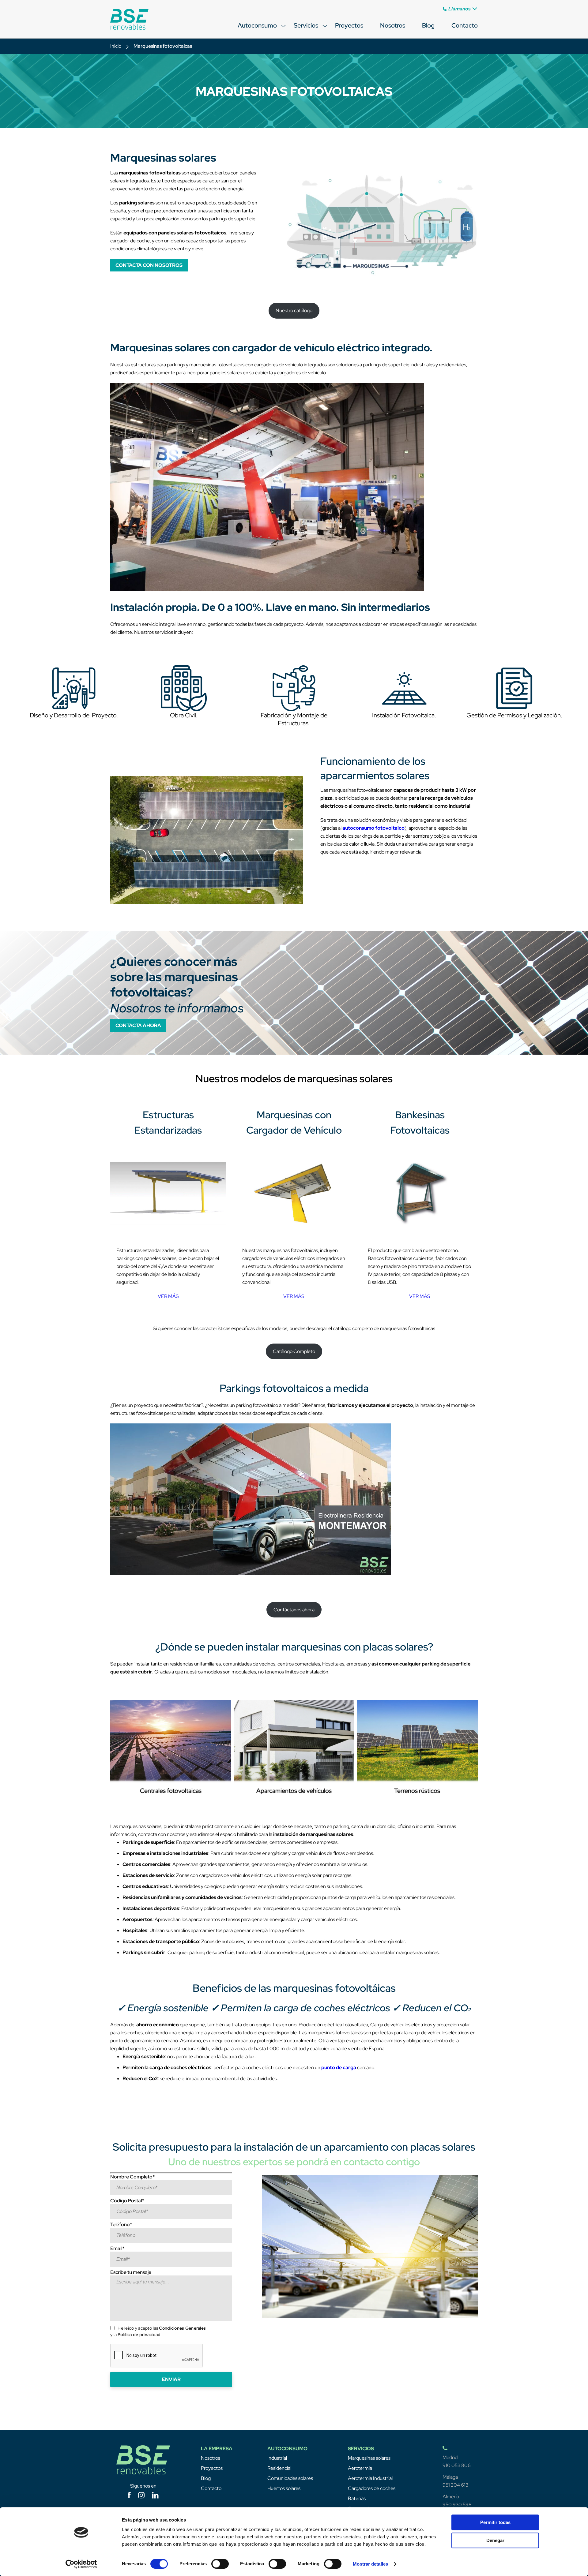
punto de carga (339, 2068)
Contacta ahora (138, 1025)
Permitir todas (495, 2522)
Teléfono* (121, 2225)
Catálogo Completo (294, 1351)
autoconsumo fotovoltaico (373, 828)
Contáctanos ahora (294, 1610)
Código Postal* (127, 2201)
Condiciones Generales (182, 2328)
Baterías (357, 2498)
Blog (428, 25)
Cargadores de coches (372, 2488)
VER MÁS (168, 1296)
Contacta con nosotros (149, 265)
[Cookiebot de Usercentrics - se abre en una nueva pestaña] (81, 2564)
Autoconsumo (257, 25)
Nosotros (393, 25)
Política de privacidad (139, 2335)
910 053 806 (457, 2465)
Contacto (465, 25)
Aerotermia (360, 2468)
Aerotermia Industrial (370, 2478)
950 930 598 (457, 2505)
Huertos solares (284, 2488)
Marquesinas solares (369, 2458)
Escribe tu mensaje (131, 2272)
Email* (117, 2248)
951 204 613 (455, 2485)
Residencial (279, 2468)
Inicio (116, 46)
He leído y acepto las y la (158, 2331)
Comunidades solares (290, 2478)
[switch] (220, 2564)
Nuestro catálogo (294, 310)
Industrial (277, 2458)
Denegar (495, 2540)
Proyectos (349, 25)
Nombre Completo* (132, 2177)
